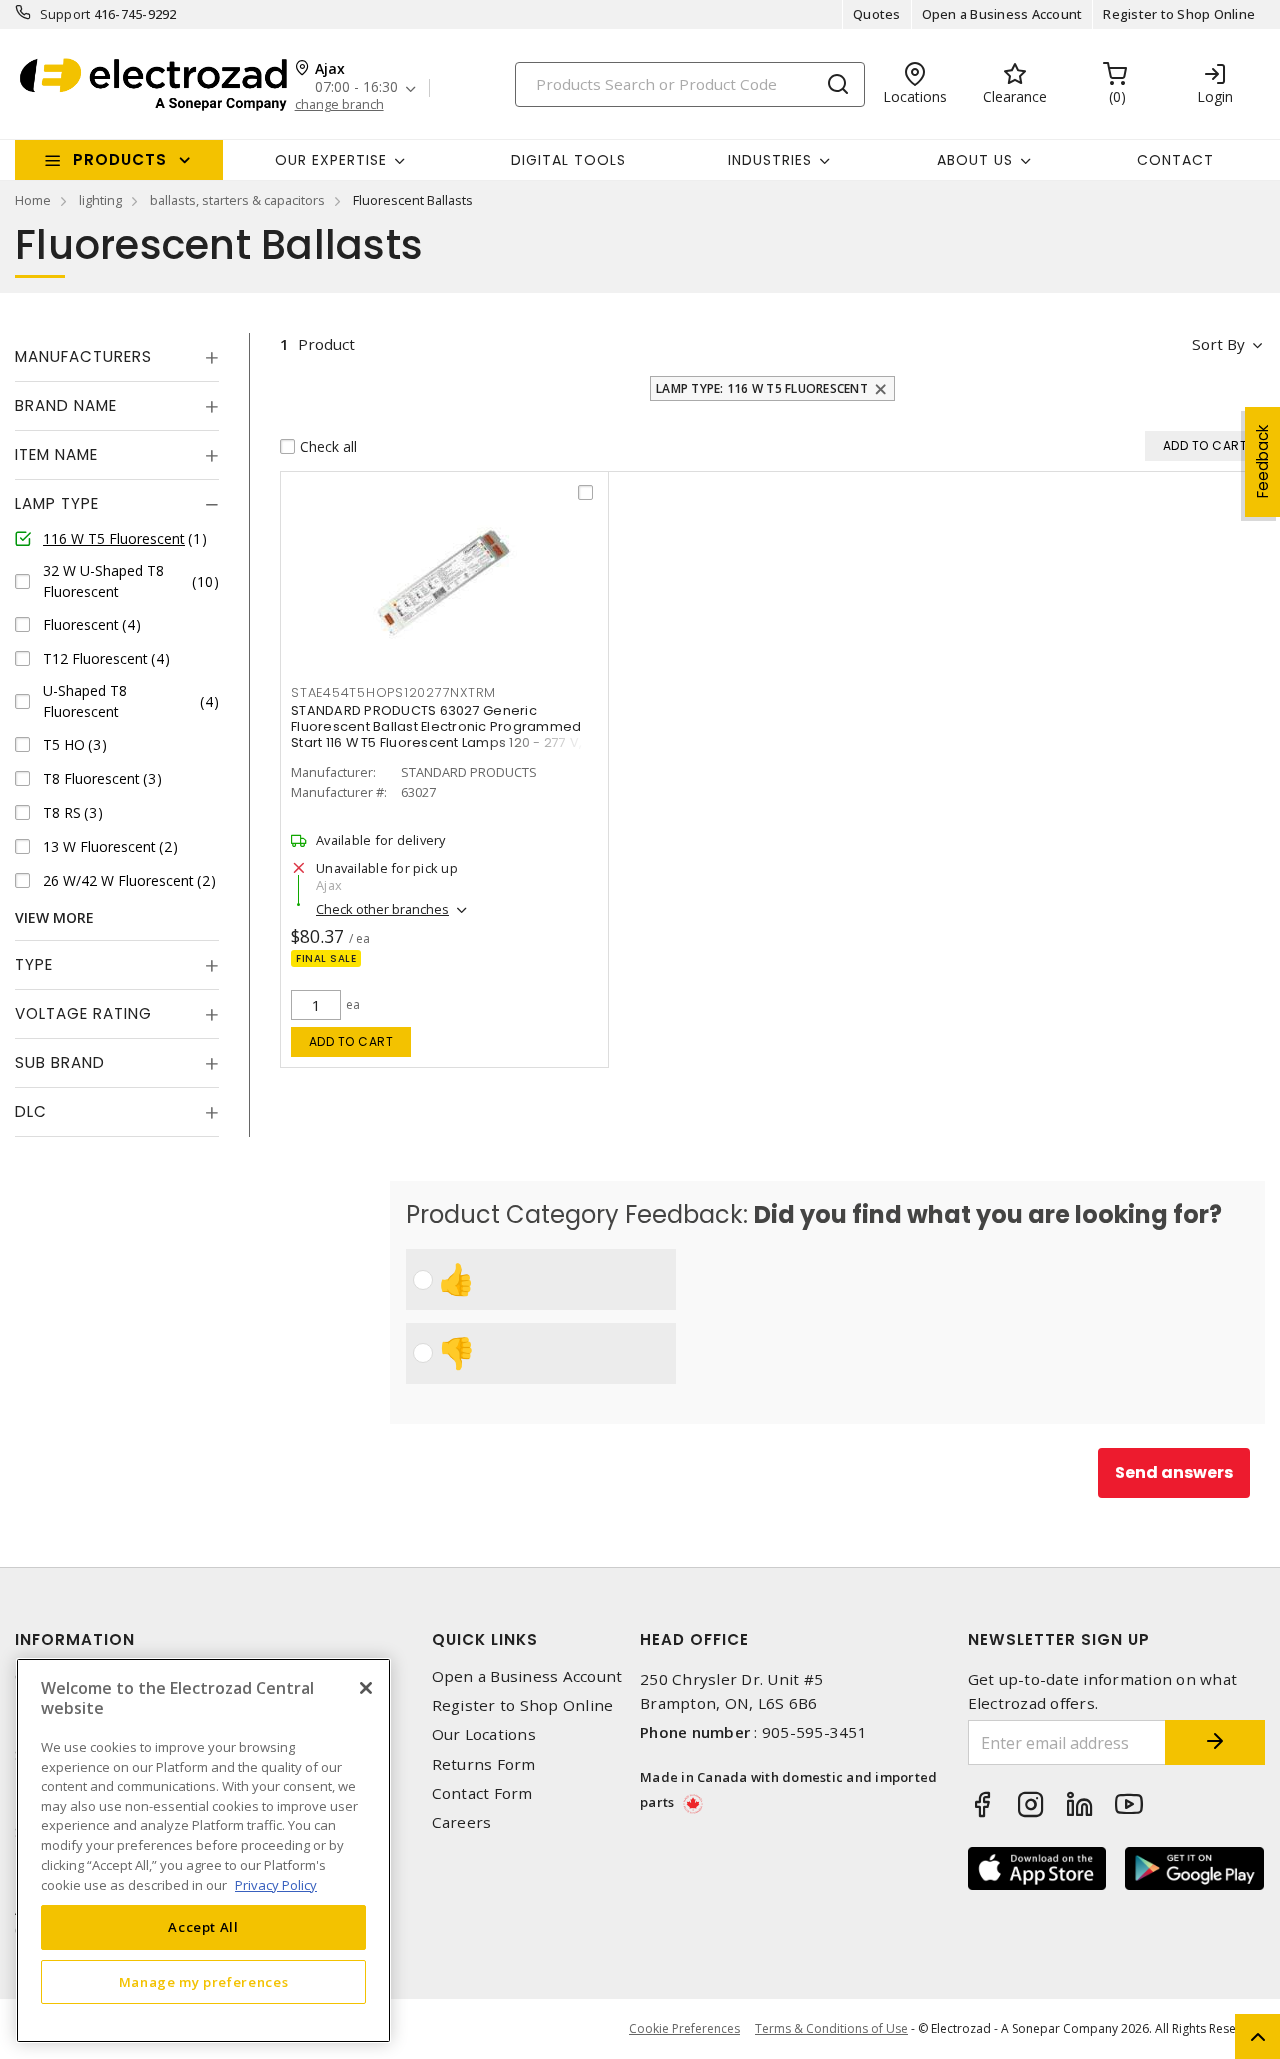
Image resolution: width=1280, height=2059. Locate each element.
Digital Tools (568, 160)
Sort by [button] (1218, 344)
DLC (31, 1111)
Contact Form (482, 1793)
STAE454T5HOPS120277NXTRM (393, 692)
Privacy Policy (276, 1884)
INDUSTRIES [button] (770, 160)
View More (54, 917)
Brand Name (66, 405)
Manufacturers (83, 356)
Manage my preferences (204, 1981)
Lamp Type (57, 503)
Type (34, 964)
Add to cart (351, 1041)
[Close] (366, 1688)
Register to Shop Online (1179, 14)
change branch (339, 104)
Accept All (203, 1927)
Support (65, 14)
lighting (100, 200)
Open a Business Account (1002, 14)
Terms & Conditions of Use (831, 2028)
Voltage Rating (83, 1013)
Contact (1175, 160)
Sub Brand (60, 1062)
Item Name (56, 454)
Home (33, 200)
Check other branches (382, 909)
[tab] (117, 357)
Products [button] (120, 159)
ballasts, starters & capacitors (237, 200)
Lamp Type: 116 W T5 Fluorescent (762, 388)
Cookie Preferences (684, 2029)
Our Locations (484, 1734)
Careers (462, 1822)
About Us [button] (975, 160)
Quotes (877, 14)
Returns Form (484, 1764)
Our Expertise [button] (331, 160)
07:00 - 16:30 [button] (356, 87)
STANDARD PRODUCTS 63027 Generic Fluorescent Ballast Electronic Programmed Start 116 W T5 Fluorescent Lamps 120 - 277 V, (436, 726)
